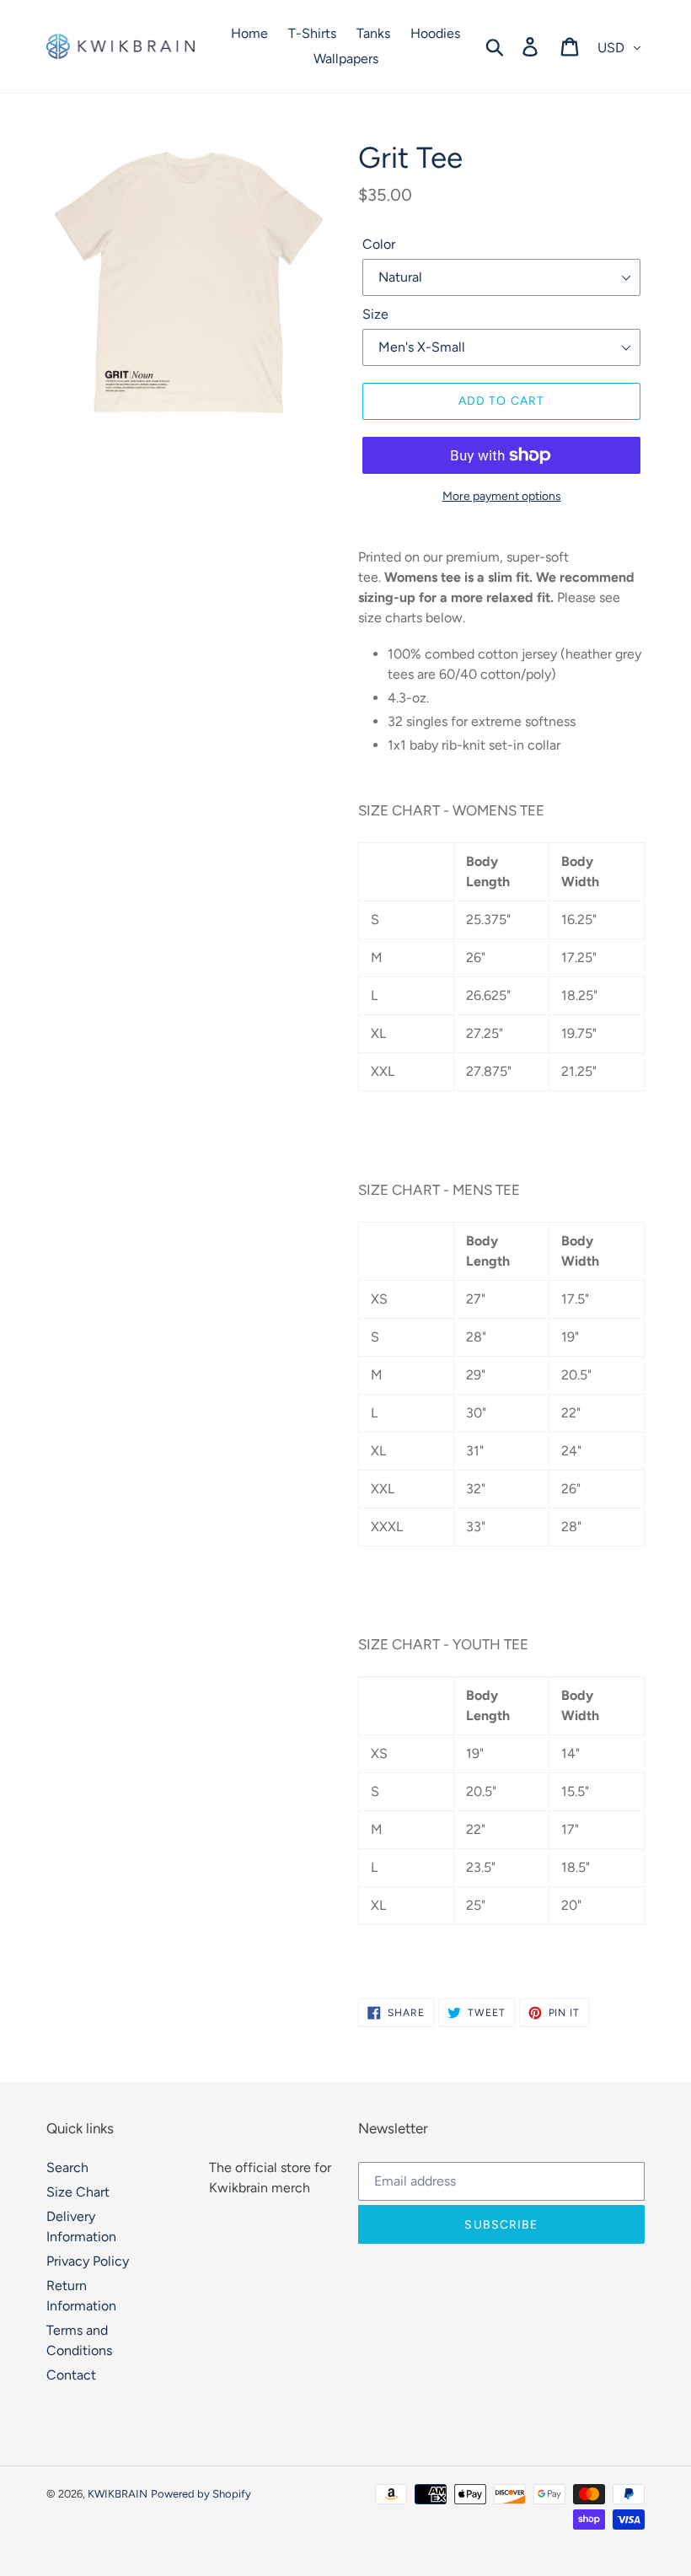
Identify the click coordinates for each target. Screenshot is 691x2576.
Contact (71, 2375)
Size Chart (78, 2192)
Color (379, 244)
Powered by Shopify (201, 2494)
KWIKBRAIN (118, 2494)
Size (375, 314)
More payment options (502, 496)
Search (67, 2167)
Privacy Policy (88, 2261)
